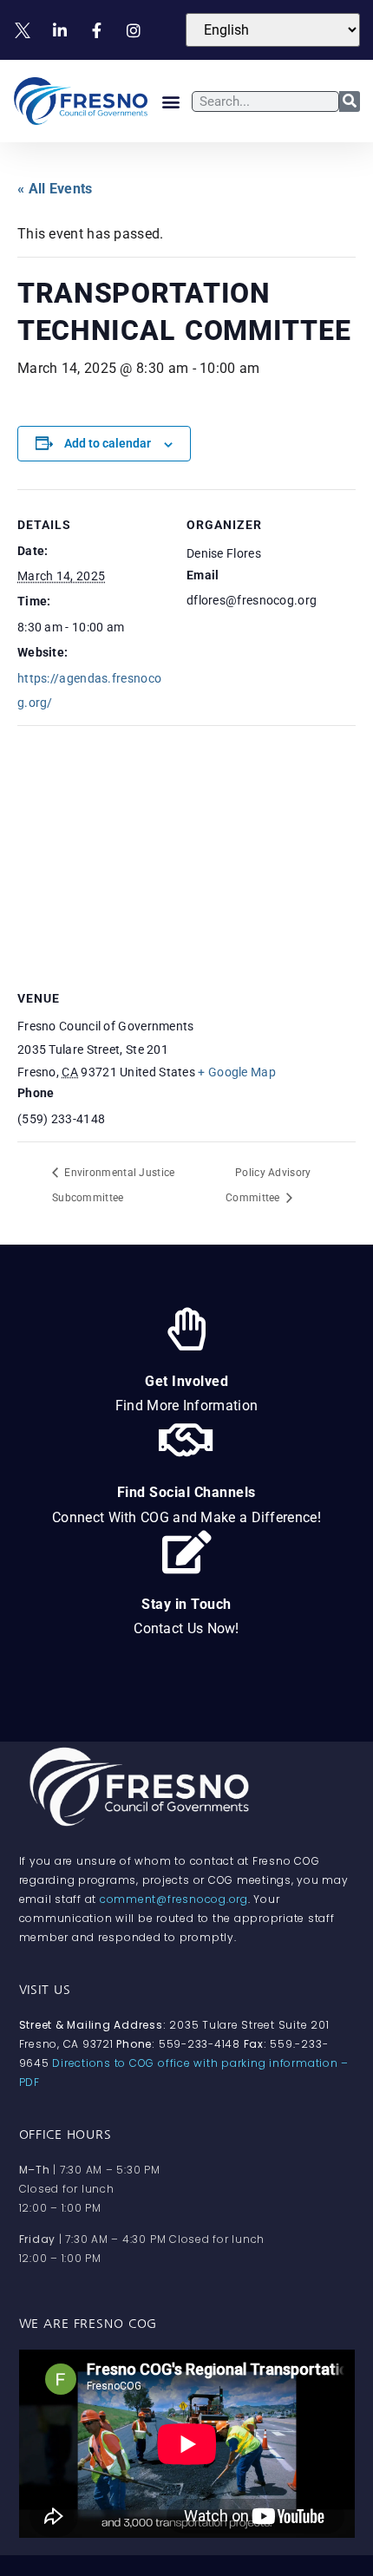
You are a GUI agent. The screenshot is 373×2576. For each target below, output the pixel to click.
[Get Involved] (186, 1329)
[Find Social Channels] (186, 1440)
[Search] (350, 101)
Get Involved (186, 1381)
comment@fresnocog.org (174, 1899)
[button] (171, 101)
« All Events (55, 189)
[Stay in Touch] (186, 1552)
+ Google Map (237, 1072)
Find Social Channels (186, 1492)
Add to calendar (108, 443)
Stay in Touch (186, 1604)
